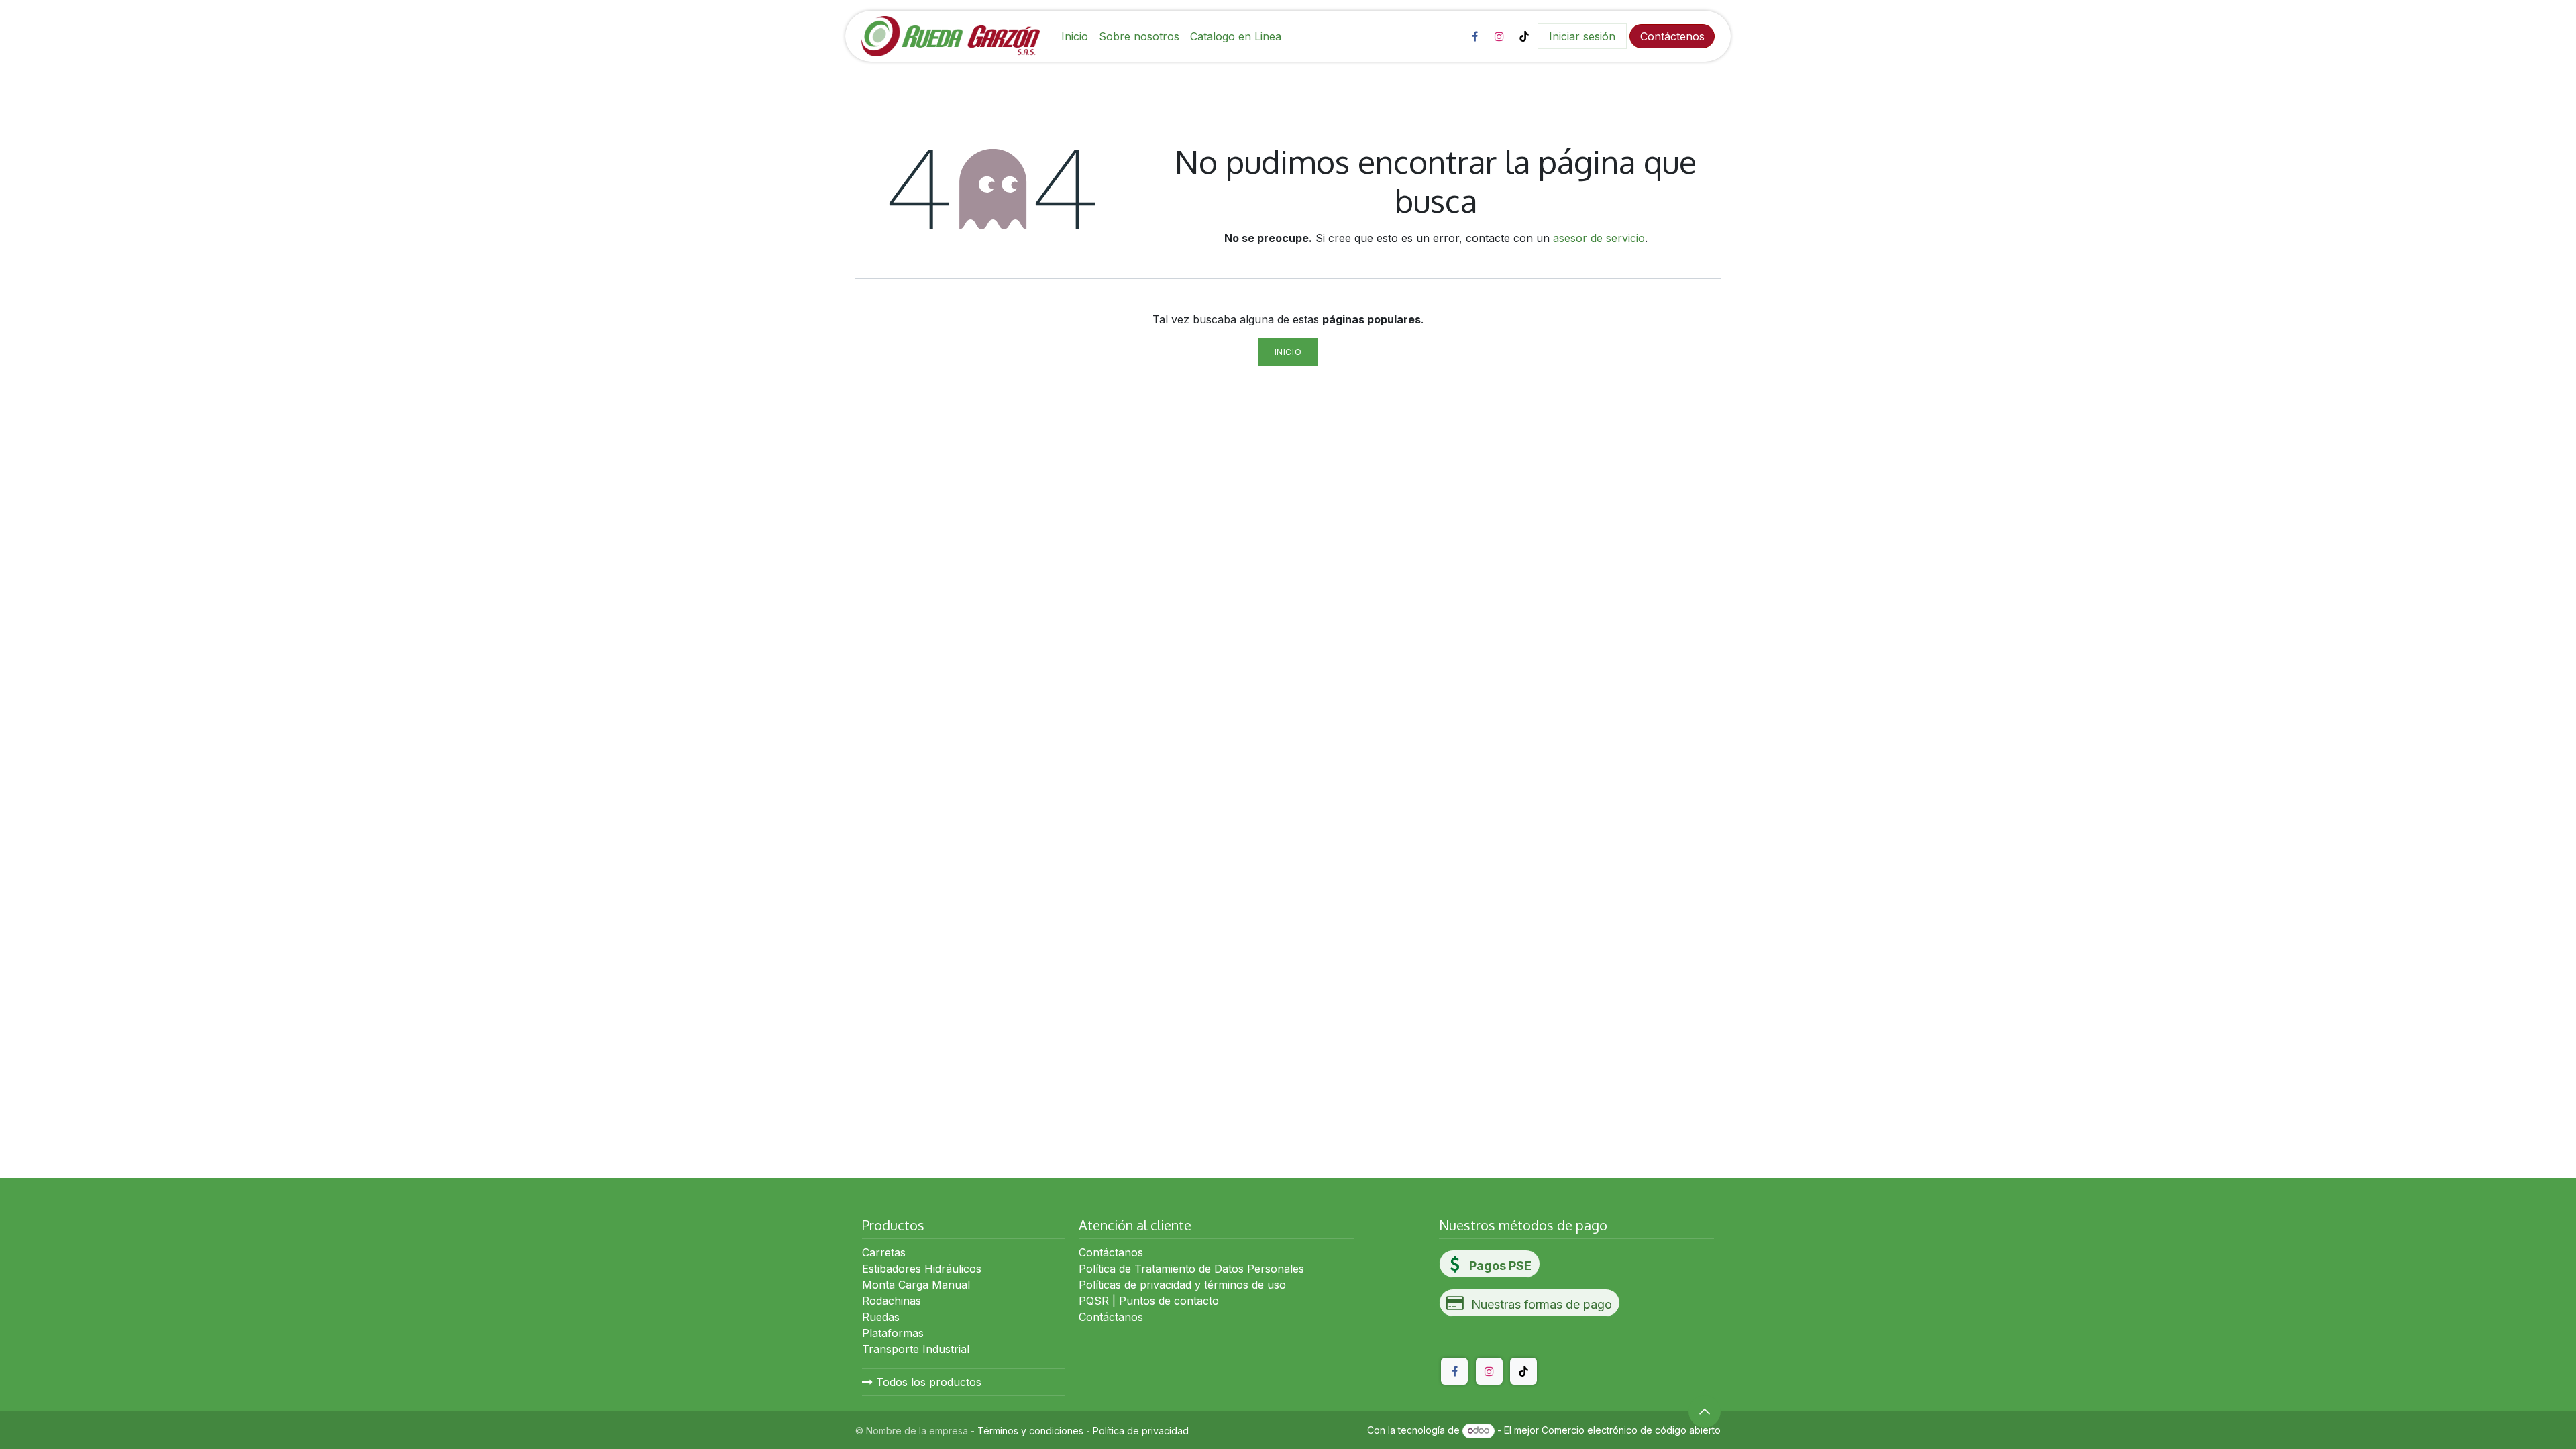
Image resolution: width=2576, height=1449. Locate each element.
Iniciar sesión (1582, 36)
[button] (1705, 1411)
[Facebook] (1474, 36)
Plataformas (893, 1333)
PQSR (1094, 1301)
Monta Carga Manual (916, 1285)
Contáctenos (1672, 36)
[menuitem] (1075, 36)
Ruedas (881, 1317)
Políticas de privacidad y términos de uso (1182, 1285)
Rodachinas (892, 1301)
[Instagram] (1499, 36)
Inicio (1288, 352)
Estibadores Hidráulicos (922, 1269)
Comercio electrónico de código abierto (1631, 1430)
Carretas (884, 1252)
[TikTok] (1524, 36)
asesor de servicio (1599, 238)
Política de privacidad (1141, 1431)
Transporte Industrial (916, 1349)
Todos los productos (927, 1382)
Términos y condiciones (1030, 1431)
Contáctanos (1111, 1252)
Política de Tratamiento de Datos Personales (1191, 1269)
